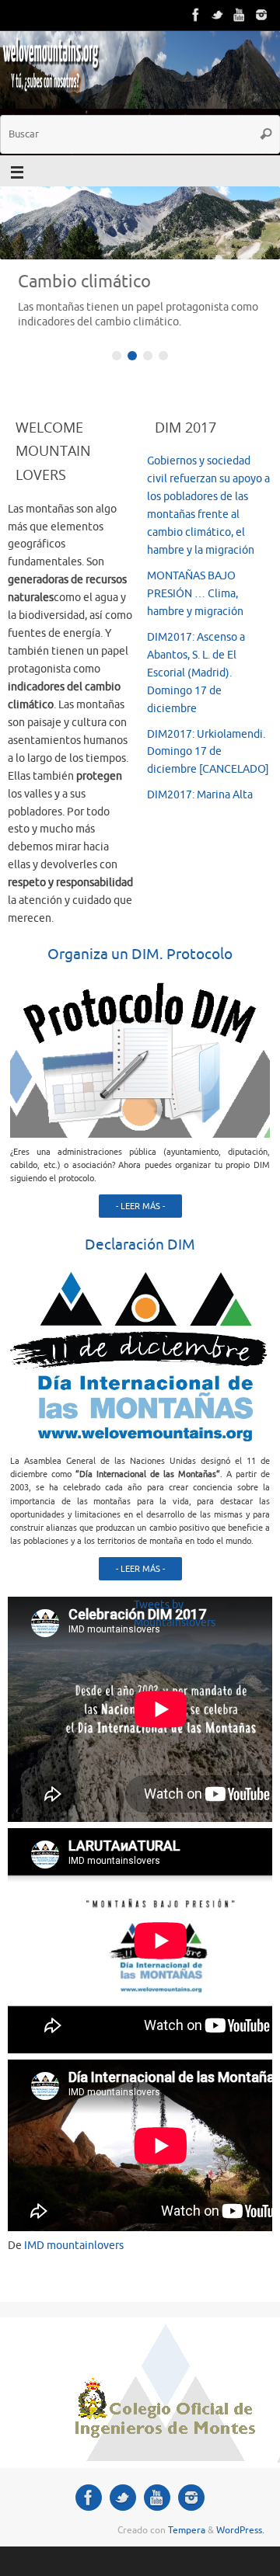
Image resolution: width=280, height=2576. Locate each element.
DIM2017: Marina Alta (200, 795)
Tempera (187, 2530)
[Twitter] (218, 15)
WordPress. (240, 2530)
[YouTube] (240, 15)
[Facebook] (196, 15)
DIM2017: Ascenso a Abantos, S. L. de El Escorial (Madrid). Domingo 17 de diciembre (196, 673)
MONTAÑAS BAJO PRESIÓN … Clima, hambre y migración (195, 594)
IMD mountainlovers (74, 2246)
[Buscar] (266, 134)
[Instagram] (261, 15)
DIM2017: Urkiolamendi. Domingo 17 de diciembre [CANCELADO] (208, 752)
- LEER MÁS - (140, 1206)
